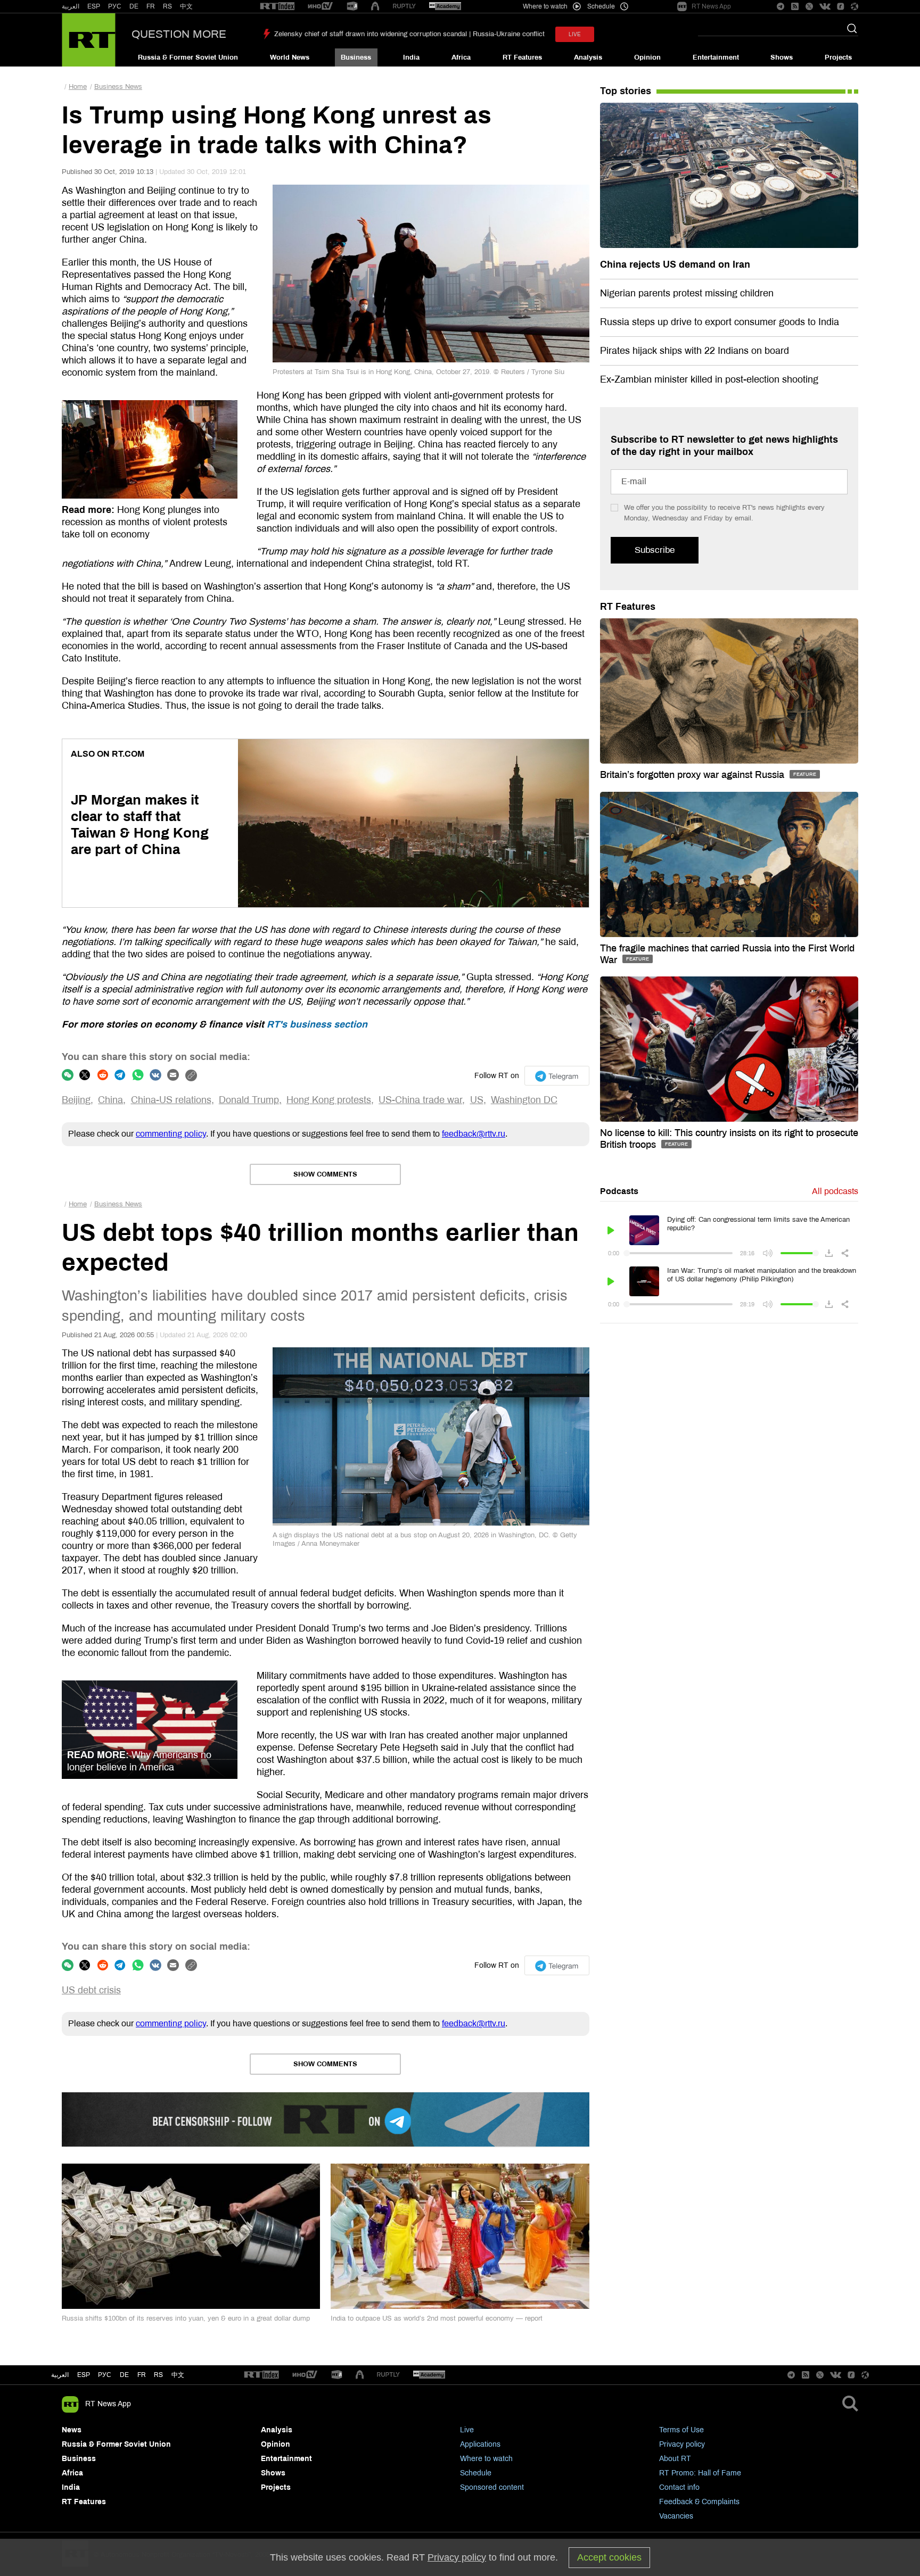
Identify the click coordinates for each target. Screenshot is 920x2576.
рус (105, 2375)
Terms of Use (681, 2430)
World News (290, 57)
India (411, 57)
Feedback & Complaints (699, 2502)
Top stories (626, 91)
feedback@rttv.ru (474, 1134)
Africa (461, 57)
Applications (480, 2444)
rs (158, 2375)
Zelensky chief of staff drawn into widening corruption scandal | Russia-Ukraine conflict (409, 34)
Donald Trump (249, 1100)
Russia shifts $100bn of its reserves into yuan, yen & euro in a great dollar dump (186, 2318)
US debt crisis (91, 1990)
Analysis (588, 57)
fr (142, 2375)
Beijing (76, 1100)
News (72, 2430)
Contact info (679, 2487)
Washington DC (524, 1100)
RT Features (522, 57)
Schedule (476, 2473)
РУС (115, 6)
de (124, 2375)
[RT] (277, 7)
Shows (782, 57)
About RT (675, 2459)
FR (151, 6)
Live (467, 2430)
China (110, 1100)
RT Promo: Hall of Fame (700, 2473)
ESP (94, 6)
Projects (838, 57)
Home (78, 87)
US (477, 1100)
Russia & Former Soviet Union (188, 57)
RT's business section (317, 1024)
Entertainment (716, 57)
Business (356, 57)
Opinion (647, 57)
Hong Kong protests (329, 1100)
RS (167, 6)
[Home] (89, 40)
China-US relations (171, 1100)
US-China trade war (420, 1100)
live (575, 34)
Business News (118, 87)
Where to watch (486, 2459)
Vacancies (676, 2516)
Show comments (325, 1174)
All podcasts (835, 1191)
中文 (186, 6)
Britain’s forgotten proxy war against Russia (693, 775)
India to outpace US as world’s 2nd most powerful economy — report (437, 2318)
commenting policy (171, 1134)
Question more (179, 34)
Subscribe (655, 550)
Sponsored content (492, 2487)
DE (134, 6)
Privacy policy (682, 2444)
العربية (71, 6)
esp (84, 2375)
